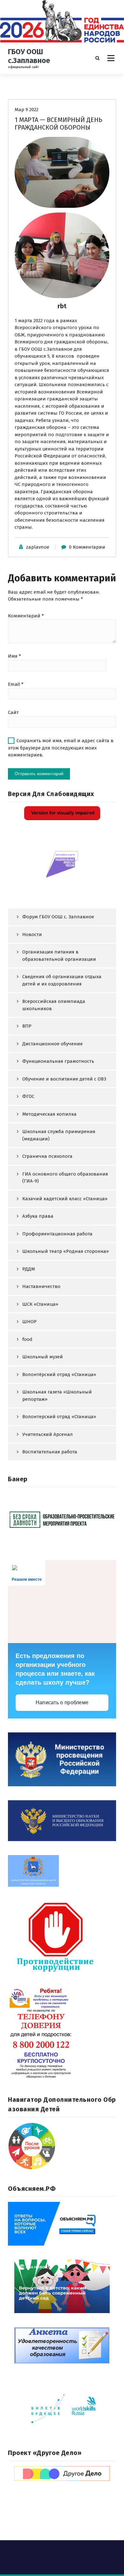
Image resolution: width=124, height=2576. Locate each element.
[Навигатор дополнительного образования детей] (62, 2146)
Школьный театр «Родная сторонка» (65, 1251)
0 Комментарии (87, 547)
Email (16, 684)
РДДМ (29, 1269)
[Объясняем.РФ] (62, 2224)
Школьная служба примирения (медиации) (59, 1135)
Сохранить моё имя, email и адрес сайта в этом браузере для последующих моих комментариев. (61, 748)
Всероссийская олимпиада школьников (54, 1005)
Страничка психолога (47, 1156)
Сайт (13, 712)
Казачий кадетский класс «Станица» (65, 1199)
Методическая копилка (49, 1114)
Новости (32, 934)
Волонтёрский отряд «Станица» (59, 1374)
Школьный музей (43, 1357)
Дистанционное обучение (52, 1044)
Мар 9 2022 (27, 110)
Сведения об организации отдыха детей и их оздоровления (62, 980)
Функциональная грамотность (58, 1061)
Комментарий (26, 616)
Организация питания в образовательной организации (59, 956)
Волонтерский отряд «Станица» (59, 1417)
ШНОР (29, 1322)
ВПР (27, 1026)
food (27, 1339)
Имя (14, 656)
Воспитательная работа (50, 1452)
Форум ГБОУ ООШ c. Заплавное (58, 917)
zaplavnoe (38, 547)
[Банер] (62, 1519)
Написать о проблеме (62, 1702)
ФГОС (28, 1096)
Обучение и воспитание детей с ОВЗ (64, 1079)
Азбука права (38, 1216)
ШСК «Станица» (40, 1304)
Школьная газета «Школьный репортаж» (57, 1396)
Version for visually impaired (62, 813)
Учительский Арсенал (48, 1434)
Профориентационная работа (57, 1234)
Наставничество (41, 1286)
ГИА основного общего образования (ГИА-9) (65, 1178)
